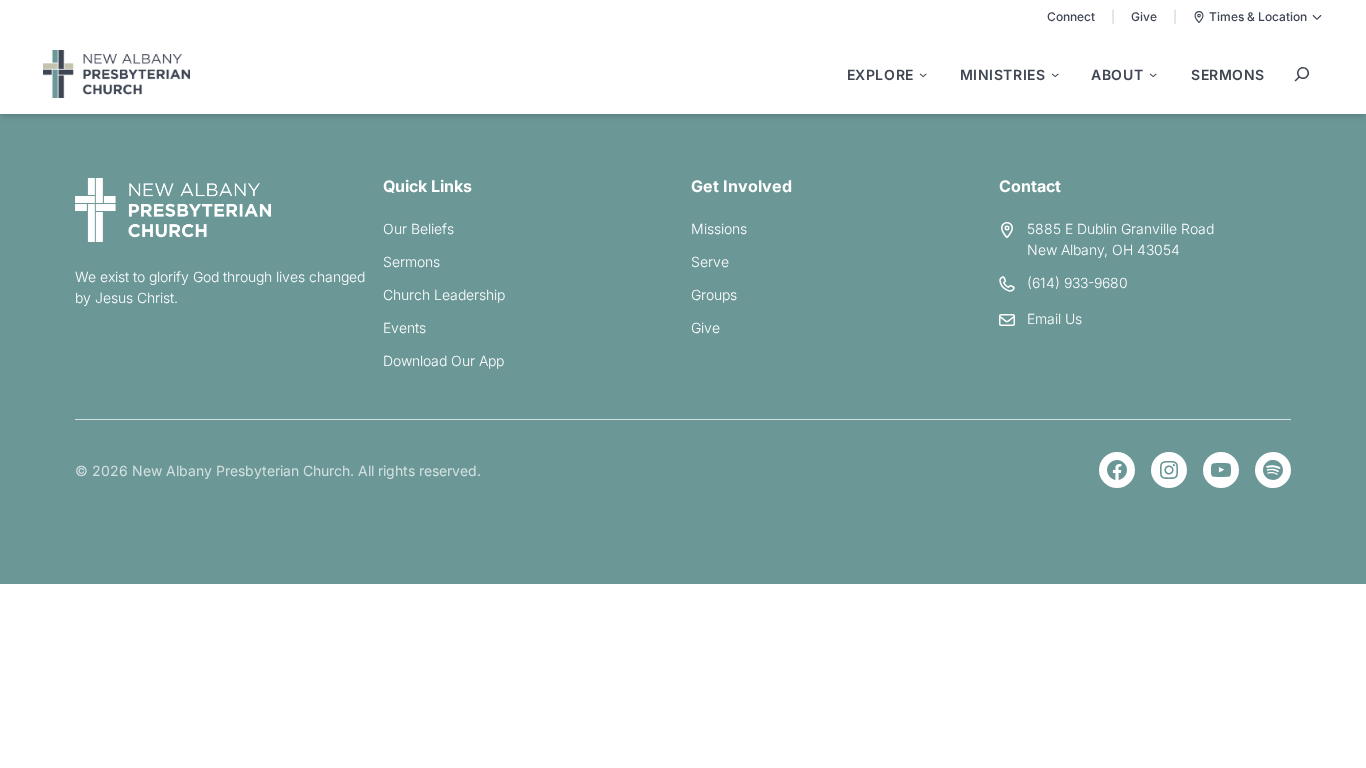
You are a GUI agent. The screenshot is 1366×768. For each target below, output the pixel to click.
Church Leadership (444, 294)
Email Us (1054, 318)
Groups (714, 294)
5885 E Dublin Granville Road (1120, 228)
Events (404, 327)
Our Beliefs (418, 228)
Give (1144, 16)
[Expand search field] (1302, 74)
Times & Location (1258, 16)
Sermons (411, 261)
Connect (1071, 16)
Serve (710, 261)
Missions (719, 228)
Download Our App (443, 360)
